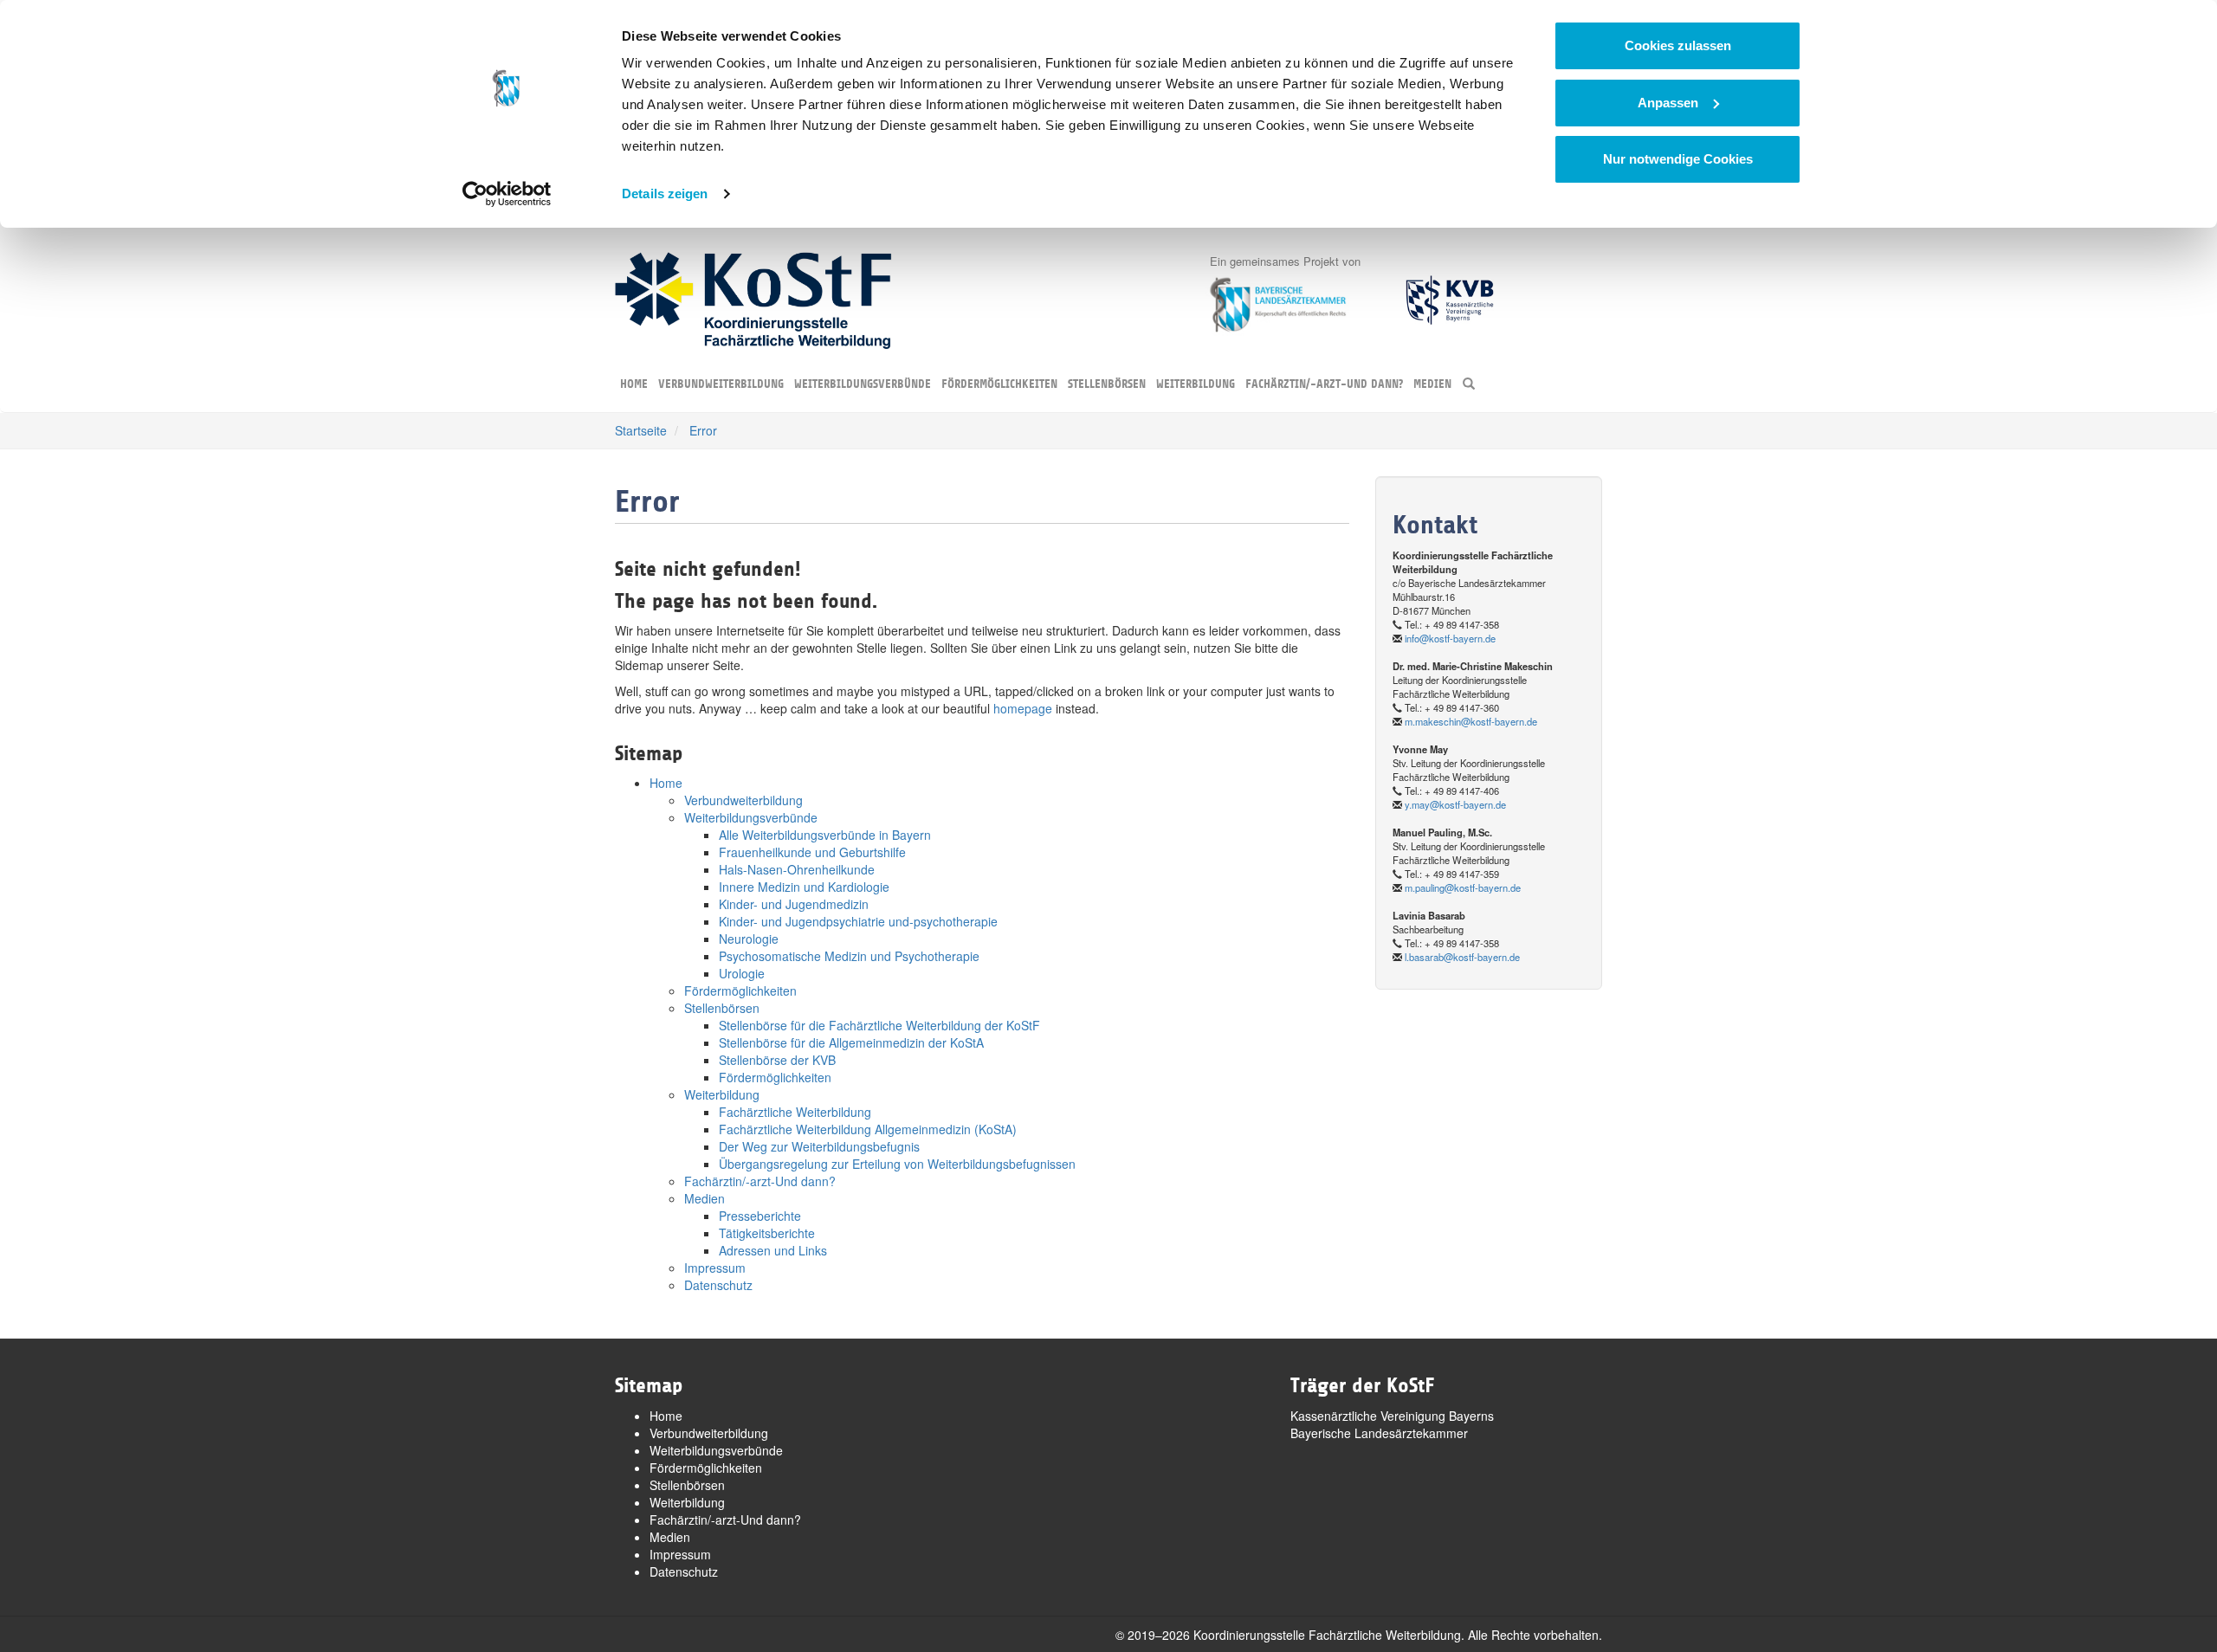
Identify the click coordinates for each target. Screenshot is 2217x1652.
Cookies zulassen (1678, 45)
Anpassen (1668, 103)
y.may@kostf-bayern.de (1455, 804)
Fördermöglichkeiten (999, 384)
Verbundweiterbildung (721, 384)
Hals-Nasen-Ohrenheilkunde (797, 869)
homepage (1023, 708)
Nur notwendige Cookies (1678, 159)
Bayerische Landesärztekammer (1379, 1433)
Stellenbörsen (1107, 384)
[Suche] (1469, 385)
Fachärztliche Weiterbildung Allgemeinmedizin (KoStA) (868, 1129)
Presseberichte (760, 1216)
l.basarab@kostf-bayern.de (1462, 957)
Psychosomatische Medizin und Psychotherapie (849, 956)
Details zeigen (665, 194)
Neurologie (749, 939)
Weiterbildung (1196, 384)
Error (703, 430)
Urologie (742, 973)
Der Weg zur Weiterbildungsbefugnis (819, 1146)
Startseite (641, 430)
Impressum (715, 1268)
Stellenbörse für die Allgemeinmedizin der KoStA (851, 1042)
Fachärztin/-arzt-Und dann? (1324, 384)
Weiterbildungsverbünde (863, 384)
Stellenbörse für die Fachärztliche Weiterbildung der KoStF (879, 1025)
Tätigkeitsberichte (767, 1233)
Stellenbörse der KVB (777, 1060)
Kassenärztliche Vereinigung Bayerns (1392, 1416)
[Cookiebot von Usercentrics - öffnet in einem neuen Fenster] (507, 194)
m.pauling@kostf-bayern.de (1463, 887)
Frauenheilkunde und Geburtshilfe (812, 852)
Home (634, 384)
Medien (1432, 384)
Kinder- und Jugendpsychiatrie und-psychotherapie (858, 921)
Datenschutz (718, 1285)
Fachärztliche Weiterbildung (795, 1112)
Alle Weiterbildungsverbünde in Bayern (825, 835)
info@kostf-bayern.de (1450, 638)
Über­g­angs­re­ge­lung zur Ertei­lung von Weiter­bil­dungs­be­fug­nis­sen (897, 1164)
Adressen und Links (773, 1250)
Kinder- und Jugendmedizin (794, 904)
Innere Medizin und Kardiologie (804, 887)
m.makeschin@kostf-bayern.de (1471, 721)
